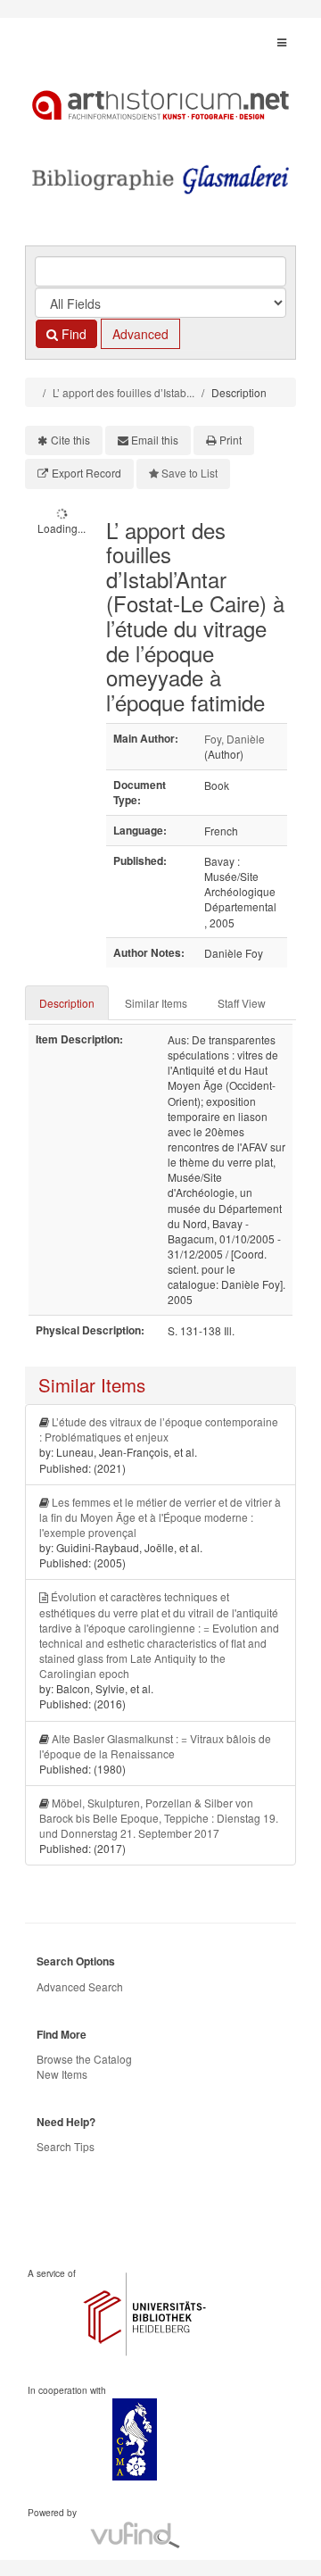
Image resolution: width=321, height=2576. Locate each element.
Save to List (189, 473)
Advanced (140, 334)
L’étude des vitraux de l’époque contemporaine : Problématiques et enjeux (159, 1429)
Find (72, 334)
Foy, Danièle (235, 739)
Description (67, 1003)
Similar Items (156, 1003)
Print (230, 440)
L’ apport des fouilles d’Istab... (123, 392)
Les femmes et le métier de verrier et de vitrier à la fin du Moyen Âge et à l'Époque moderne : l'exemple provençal (160, 1517)
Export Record (86, 473)
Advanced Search (80, 1986)
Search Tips (66, 2146)
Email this (155, 440)
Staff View (242, 1003)
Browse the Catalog (84, 2059)
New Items (62, 2074)
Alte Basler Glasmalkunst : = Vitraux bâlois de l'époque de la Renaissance (155, 1746)
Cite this (70, 440)
